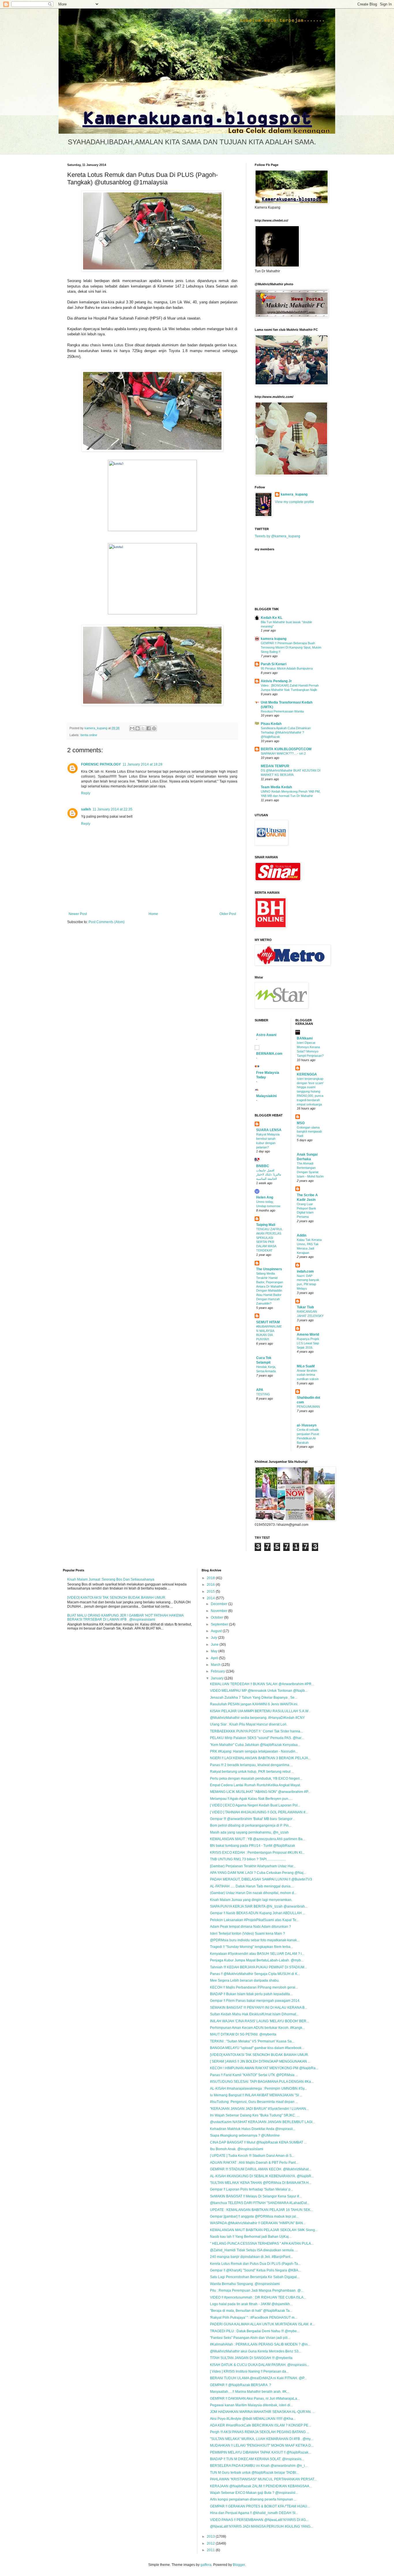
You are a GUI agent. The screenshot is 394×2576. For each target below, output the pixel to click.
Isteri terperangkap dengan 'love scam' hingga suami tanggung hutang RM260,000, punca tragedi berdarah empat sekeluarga (310, 1092)
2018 (211, 1578)
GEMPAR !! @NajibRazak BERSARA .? (241, 2385)
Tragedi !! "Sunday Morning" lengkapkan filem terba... (252, 1947)
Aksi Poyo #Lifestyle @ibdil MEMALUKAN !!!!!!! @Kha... (253, 2419)
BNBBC (263, 1166)
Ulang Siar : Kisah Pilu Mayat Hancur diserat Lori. (249, 1724)
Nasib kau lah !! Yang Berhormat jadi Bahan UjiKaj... (251, 2237)
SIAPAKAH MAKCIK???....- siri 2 (283, 753)
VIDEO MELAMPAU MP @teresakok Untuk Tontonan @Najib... (259, 1691)
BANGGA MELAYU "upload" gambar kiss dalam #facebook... (257, 2048)
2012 (211, 2543)
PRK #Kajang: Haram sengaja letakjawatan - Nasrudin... (254, 1751)
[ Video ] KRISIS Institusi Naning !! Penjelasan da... (249, 2371)
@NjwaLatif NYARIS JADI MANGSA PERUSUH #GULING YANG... (261, 2526)
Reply (86, 793)
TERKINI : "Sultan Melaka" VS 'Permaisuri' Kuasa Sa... (252, 2041)
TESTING (263, 1394)
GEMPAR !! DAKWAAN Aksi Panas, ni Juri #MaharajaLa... (255, 2399)
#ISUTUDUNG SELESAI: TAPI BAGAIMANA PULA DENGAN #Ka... (262, 2082)
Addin (302, 1235)
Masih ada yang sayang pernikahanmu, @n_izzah (249, 1832)
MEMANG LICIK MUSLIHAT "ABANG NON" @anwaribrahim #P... (260, 1792)
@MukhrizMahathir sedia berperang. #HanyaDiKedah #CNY (257, 1718)
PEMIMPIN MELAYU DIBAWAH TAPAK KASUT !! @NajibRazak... (260, 2452)
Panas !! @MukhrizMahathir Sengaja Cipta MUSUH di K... (255, 1974)
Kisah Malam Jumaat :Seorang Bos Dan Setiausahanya (111, 1579)
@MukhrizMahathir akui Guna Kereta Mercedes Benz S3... (256, 2351)
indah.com (305, 1271)
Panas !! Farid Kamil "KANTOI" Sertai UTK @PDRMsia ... (254, 2075)
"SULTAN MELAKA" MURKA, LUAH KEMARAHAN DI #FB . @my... (261, 2439)
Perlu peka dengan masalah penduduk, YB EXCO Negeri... (256, 1779)
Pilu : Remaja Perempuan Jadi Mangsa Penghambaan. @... (257, 2290)
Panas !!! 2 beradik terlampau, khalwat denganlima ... (251, 1765)
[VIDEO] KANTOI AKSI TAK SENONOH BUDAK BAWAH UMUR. (117, 1598)
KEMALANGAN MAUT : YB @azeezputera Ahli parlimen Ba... (258, 1839)
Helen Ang (265, 1197)
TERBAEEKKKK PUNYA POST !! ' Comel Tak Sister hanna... (256, 1731)
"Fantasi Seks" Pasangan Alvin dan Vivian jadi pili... (250, 2338)
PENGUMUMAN (308, 1407)
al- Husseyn (307, 1425)
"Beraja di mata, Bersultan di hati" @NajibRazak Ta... (251, 2311)
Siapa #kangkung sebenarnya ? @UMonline (245, 2135)
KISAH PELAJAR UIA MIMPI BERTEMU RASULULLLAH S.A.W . (260, 1711)
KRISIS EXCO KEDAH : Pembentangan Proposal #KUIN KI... (257, 1853)
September (220, 1624)
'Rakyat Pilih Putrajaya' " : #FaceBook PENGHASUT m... (254, 2318)
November (219, 1611)
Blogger (239, 2565)
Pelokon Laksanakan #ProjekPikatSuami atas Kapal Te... (254, 1920)
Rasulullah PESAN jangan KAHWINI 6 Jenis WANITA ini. (254, 1704)
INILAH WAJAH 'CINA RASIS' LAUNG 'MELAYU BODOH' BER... (259, 2021)
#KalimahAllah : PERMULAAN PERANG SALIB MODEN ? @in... (260, 2344)
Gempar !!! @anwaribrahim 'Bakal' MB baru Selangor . (252, 1819)
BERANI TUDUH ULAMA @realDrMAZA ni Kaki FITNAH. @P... (258, 2378)
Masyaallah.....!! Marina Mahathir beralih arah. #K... (250, 2392)
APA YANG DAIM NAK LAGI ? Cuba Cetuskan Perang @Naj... (258, 1873)
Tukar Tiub (305, 1307)
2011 (211, 2550)
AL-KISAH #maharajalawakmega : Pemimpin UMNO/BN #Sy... (258, 2089)
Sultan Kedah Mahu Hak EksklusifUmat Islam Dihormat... (254, 2014)
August (217, 1631)
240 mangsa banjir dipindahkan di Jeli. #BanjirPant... (251, 2257)
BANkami (305, 1038)
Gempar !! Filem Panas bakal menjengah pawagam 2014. (255, 2001)
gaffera (206, 2565)
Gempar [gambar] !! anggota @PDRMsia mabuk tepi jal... (254, 2216)
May (215, 1651)
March (216, 1665)
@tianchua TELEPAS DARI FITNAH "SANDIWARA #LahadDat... (260, 2203)
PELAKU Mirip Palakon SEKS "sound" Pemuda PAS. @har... (257, 1738)
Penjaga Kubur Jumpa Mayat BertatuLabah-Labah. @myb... (257, 1960)
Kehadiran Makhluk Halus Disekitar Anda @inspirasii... (253, 2129)
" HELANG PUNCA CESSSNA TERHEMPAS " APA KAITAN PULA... (262, 2244)
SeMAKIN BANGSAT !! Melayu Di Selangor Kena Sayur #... (256, 2196)
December (219, 1604)
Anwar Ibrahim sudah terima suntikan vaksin (308, 1375)
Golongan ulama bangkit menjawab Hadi (309, 1132)
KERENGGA (307, 1074)
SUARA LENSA (269, 1130)
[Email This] (132, 728)
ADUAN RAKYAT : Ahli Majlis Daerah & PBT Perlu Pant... (254, 2163)
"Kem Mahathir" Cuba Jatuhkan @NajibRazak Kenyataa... (255, 1745)
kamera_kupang (294, 494)
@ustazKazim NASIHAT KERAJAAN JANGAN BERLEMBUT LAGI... (262, 2122)
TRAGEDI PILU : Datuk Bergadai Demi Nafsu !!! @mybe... (255, 2331)
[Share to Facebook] (149, 728)
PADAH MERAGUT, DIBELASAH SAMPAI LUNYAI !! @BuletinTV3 (261, 1879)
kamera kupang (274, 639)
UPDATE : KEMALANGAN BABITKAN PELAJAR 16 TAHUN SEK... (261, 2210)
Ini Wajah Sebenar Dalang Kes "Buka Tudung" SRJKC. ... (255, 2115)
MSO (301, 1123)
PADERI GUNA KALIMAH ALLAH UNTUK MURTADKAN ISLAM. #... (262, 2324)
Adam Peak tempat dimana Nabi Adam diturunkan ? (251, 1927)
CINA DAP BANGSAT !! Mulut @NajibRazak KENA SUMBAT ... (258, 2142)
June (215, 1645)
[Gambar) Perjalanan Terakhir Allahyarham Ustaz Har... (253, 1866)
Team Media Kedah (276, 787)
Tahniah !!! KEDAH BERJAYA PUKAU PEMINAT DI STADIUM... (258, 1967)
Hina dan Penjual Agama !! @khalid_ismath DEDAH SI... (254, 2513)
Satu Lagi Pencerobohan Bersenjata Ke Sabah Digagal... (255, 2277)
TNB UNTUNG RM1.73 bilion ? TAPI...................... (248, 1859)
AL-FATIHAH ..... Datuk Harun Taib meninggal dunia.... (252, 1886)
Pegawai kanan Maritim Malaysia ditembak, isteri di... (251, 2405)
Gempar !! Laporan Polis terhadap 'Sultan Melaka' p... (252, 2189)
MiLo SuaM (306, 1366)
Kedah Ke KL (272, 618)
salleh (86, 809)
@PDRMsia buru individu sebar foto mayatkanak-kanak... (255, 1940)
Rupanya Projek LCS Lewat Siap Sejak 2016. (308, 1343)
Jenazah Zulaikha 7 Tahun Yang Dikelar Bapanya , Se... (254, 1698)
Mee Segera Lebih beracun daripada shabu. (245, 1980)
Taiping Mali (266, 1225)
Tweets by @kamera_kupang (277, 536)
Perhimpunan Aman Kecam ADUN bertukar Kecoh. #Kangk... (257, 2028)
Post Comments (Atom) (107, 922)
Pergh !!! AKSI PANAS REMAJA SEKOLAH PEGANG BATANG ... (260, 2432)
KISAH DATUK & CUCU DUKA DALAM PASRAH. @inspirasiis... (260, 2365)
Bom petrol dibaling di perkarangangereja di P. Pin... (251, 1825)
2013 (211, 2537)
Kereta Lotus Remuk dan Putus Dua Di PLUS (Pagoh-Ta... (255, 2264)
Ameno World (308, 1335)
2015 (211, 1592)
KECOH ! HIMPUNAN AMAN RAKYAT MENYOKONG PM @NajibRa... (264, 2068)
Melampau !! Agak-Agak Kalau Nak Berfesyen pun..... (251, 1799)
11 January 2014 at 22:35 (112, 809)
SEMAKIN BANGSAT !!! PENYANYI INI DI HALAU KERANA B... (259, 2008)
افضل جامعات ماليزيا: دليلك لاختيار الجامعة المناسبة (269, 1175)
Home (153, 914)
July (214, 1638)
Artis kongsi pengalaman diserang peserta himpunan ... (253, 2499)
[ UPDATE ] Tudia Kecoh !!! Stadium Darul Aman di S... (252, 2156)
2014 (211, 1598)
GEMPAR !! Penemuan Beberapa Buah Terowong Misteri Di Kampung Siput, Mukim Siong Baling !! (291, 647)
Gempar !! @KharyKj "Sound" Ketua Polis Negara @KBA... (255, 2270)
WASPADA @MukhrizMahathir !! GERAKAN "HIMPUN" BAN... (258, 2223)
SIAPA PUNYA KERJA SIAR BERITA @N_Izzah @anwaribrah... (259, 1906)
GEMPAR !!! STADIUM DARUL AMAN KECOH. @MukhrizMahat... (261, 2169)
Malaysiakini (266, 1096)
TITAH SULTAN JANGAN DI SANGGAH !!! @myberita (251, 2358)
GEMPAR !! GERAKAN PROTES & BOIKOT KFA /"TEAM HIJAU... (260, 2506)
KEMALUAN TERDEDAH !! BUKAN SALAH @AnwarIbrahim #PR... (262, 1684)
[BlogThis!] (138, 728)
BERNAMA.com (269, 1054)
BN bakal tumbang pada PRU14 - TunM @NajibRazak (253, 1846)
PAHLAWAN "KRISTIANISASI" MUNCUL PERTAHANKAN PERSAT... (263, 2479)
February (218, 1671)
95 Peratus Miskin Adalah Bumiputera (287, 668)
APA (260, 1390)
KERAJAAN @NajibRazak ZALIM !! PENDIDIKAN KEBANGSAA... (261, 2486)
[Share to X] (143, 728)
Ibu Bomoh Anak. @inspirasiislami (237, 2149)
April (215, 1658)
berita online (89, 735)
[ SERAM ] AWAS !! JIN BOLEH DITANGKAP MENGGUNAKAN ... (260, 2061)
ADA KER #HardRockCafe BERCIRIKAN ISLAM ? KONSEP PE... (260, 2425)
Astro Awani (266, 1035)
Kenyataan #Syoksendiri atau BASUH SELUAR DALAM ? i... (257, 1954)
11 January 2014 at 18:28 (142, 764)
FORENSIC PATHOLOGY (101, 764)
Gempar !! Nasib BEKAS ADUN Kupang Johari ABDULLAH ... (258, 1913)
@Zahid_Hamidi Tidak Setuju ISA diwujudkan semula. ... (254, 2250)
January (218, 1678)
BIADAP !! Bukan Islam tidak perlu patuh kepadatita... (251, 1994)
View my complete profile (294, 502)
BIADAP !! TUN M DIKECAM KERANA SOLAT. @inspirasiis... (257, 2459)
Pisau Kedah (271, 724)
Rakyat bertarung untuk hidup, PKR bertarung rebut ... (252, 1772)
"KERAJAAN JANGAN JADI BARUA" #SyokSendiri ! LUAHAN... (259, 2109)
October (217, 1617)
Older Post (228, 914)
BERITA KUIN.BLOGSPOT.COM (286, 749)
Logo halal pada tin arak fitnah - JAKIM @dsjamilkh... (251, 2304)
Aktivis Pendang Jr (276, 681)
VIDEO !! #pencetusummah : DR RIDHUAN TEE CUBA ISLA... (258, 2297)
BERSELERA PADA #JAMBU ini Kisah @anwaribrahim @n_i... (259, 2466)
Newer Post (78, 914)
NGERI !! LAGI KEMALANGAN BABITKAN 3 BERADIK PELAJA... (260, 1758)
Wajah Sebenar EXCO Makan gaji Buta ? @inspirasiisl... (254, 2493)
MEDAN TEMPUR (275, 766)
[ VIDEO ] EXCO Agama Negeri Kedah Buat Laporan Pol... (255, 1805)
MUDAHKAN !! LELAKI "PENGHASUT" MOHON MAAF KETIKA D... (262, 2445)
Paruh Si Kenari (274, 664)
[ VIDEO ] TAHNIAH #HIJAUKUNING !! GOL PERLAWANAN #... (259, 1812)
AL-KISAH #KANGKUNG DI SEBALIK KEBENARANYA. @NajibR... (262, 2176)
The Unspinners (269, 1269)
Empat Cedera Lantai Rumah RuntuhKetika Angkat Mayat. (255, 1785)
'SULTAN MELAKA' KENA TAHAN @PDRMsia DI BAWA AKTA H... (261, 2183)
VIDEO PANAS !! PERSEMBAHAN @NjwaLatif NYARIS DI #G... (259, 2520)
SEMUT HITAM (268, 1322)
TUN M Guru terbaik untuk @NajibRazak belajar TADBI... (254, 2473)
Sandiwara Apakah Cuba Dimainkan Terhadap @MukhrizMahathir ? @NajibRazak (286, 732)
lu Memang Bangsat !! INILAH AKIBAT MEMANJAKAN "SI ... (256, 2095)
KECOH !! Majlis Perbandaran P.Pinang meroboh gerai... (254, 1987)
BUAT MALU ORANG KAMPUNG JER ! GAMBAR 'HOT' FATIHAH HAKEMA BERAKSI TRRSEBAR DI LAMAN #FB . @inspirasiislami (125, 1617)
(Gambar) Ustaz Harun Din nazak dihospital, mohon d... (253, 1893)
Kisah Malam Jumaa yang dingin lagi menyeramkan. (251, 1900)
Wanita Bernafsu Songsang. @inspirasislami (245, 2284)
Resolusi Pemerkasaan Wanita (282, 711)
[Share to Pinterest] (154, 728)
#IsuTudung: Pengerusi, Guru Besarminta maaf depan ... (254, 2102)
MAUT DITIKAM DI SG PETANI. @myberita (243, 2034)
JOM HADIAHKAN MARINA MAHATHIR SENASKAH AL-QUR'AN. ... (262, 2412)
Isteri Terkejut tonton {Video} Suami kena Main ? (247, 1934)
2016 (211, 1585)
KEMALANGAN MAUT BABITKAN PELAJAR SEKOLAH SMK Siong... (264, 2230)
